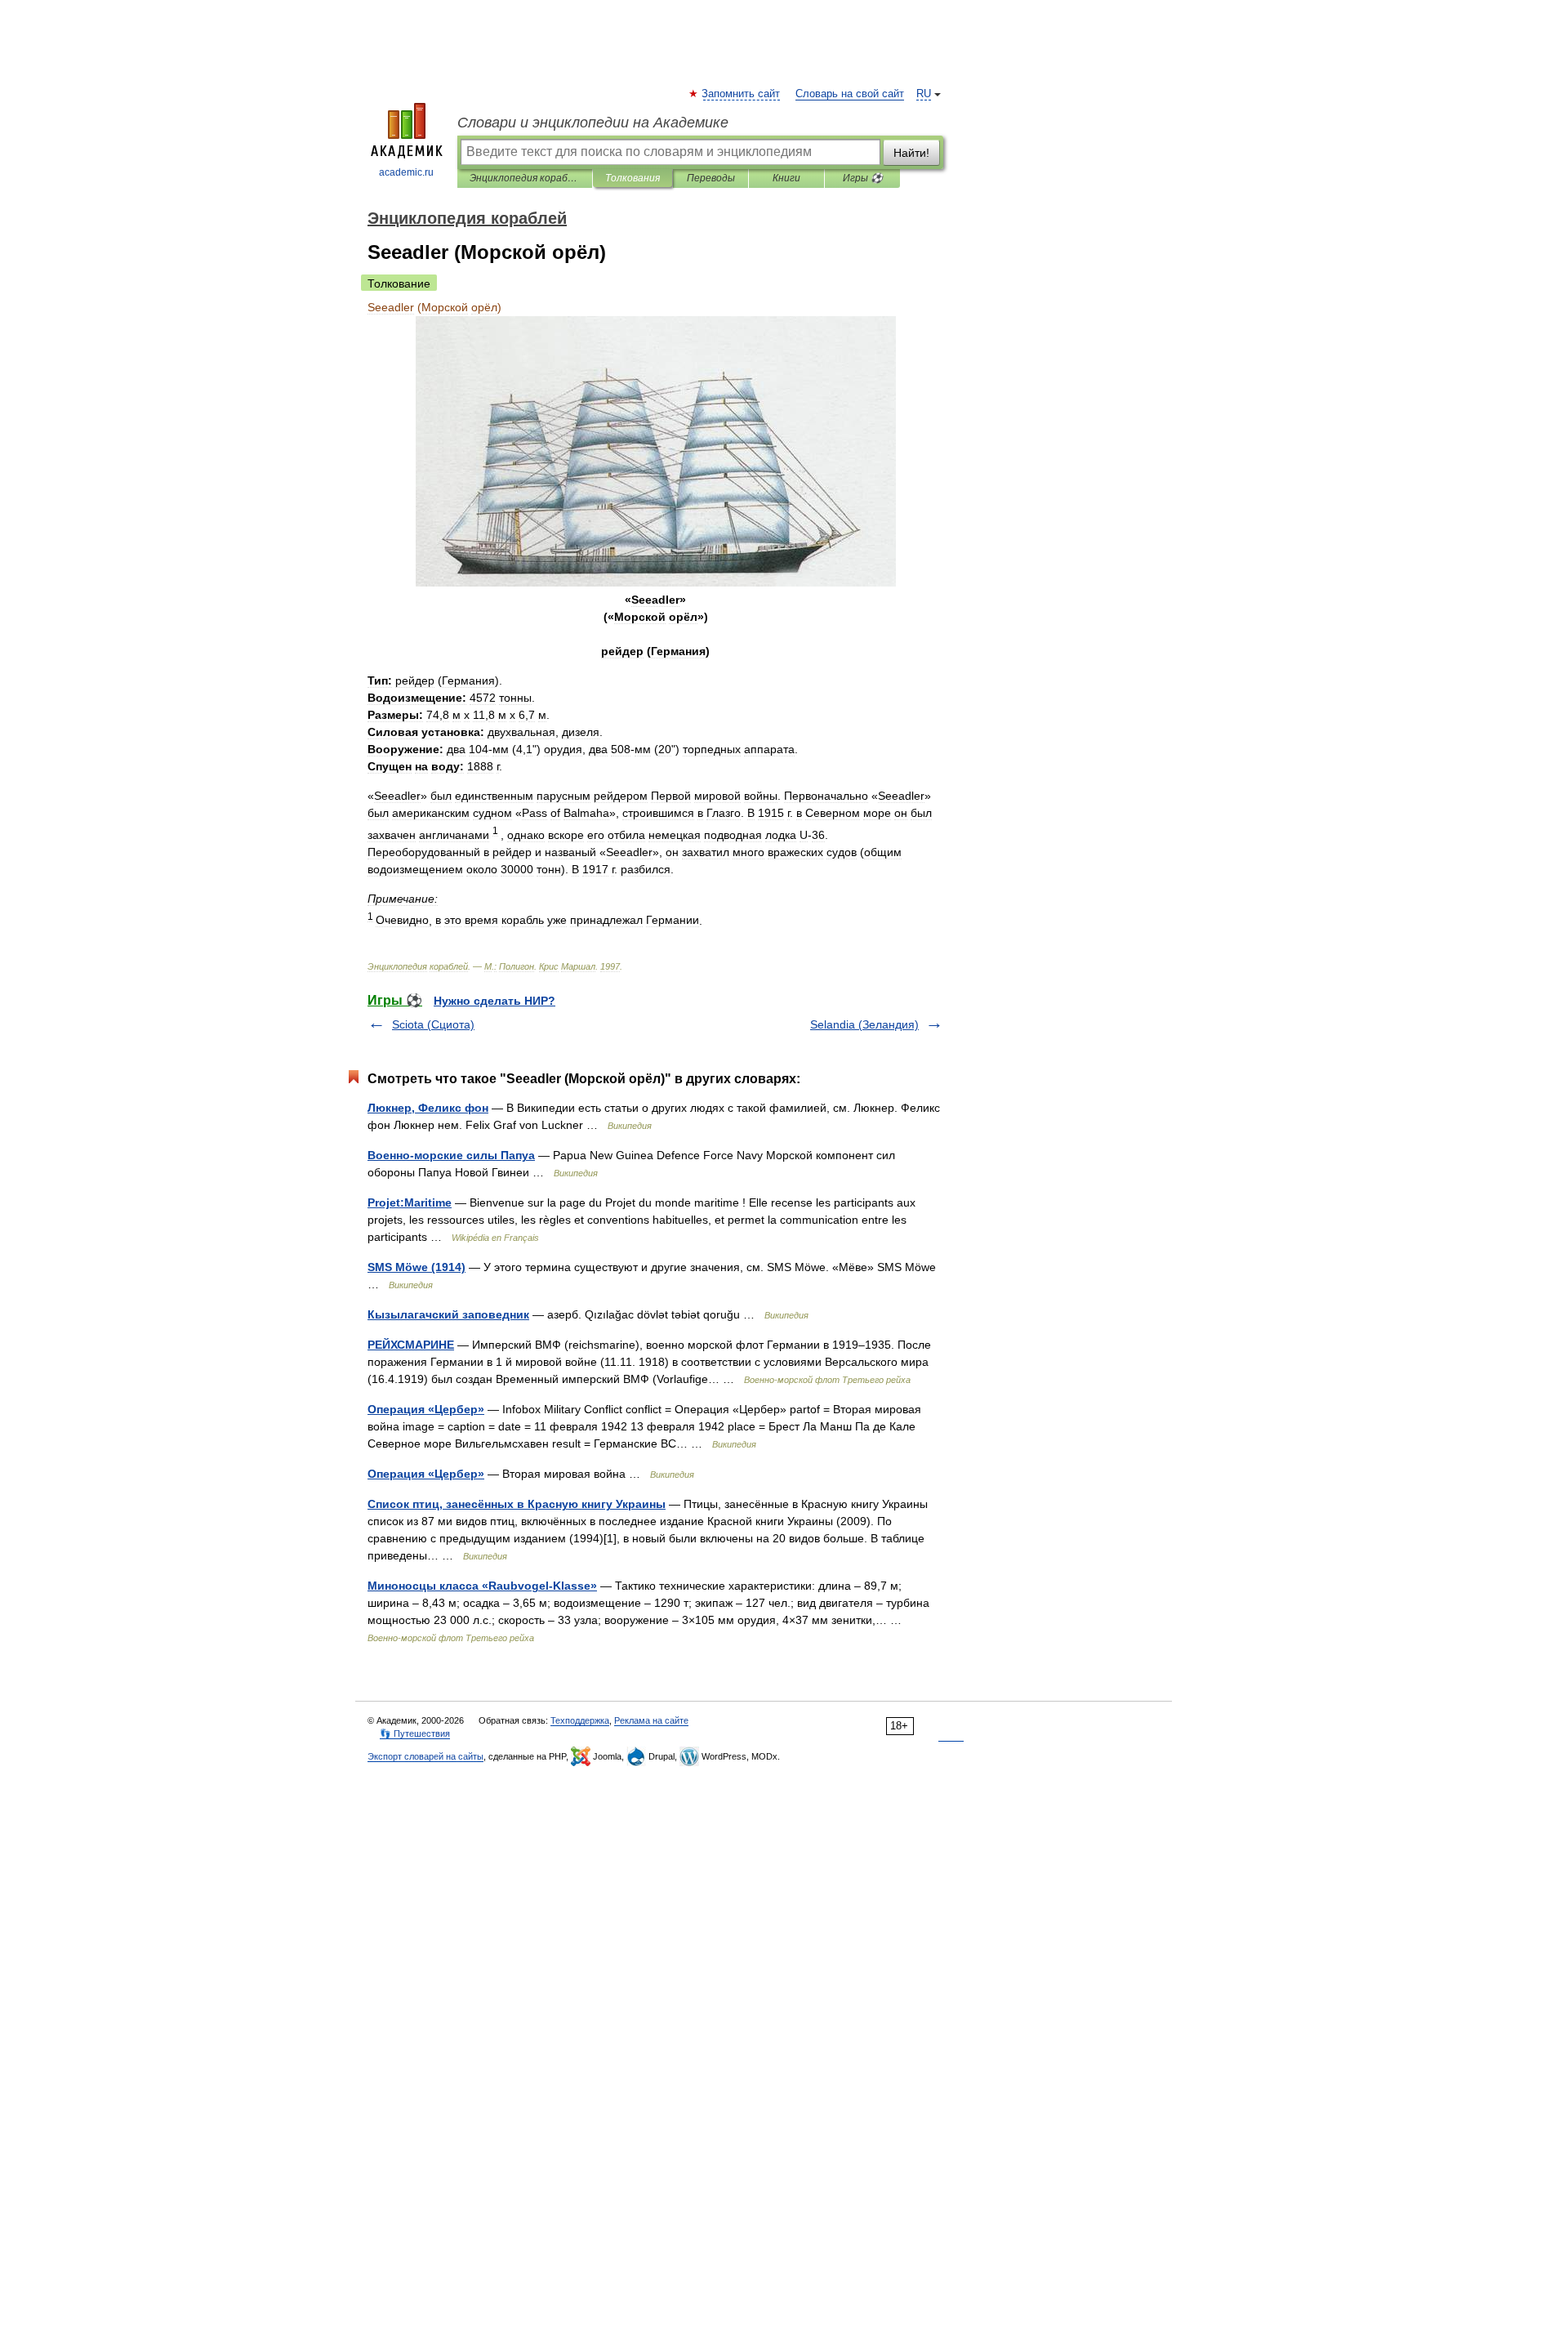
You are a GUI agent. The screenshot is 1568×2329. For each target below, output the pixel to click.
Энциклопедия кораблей (525, 178)
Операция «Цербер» (426, 1409)
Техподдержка (580, 1720)
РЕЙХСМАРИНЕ (411, 1345)
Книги (786, 178)
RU (924, 94)
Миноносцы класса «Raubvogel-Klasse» (482, 1586)
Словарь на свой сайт (850, 94)
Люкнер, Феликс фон (428, 1108)
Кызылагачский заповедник (448, 1314)
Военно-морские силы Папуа (451, 1155)
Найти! (911, 153)
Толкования (633, 178)
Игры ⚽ (863, 178)
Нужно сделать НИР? (494, 1001)
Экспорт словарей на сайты (425, 1756)
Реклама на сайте (651, 1720)
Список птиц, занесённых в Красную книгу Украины (517, 1504)
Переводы (711, 178)
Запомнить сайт (742, 94)
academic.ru (406, 172)
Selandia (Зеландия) (864, 1024)
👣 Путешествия (415, 1733)
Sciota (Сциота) (433, 1024)
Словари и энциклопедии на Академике (593, 123)
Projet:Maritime (410, 1202)
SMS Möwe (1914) (416, 1267)
